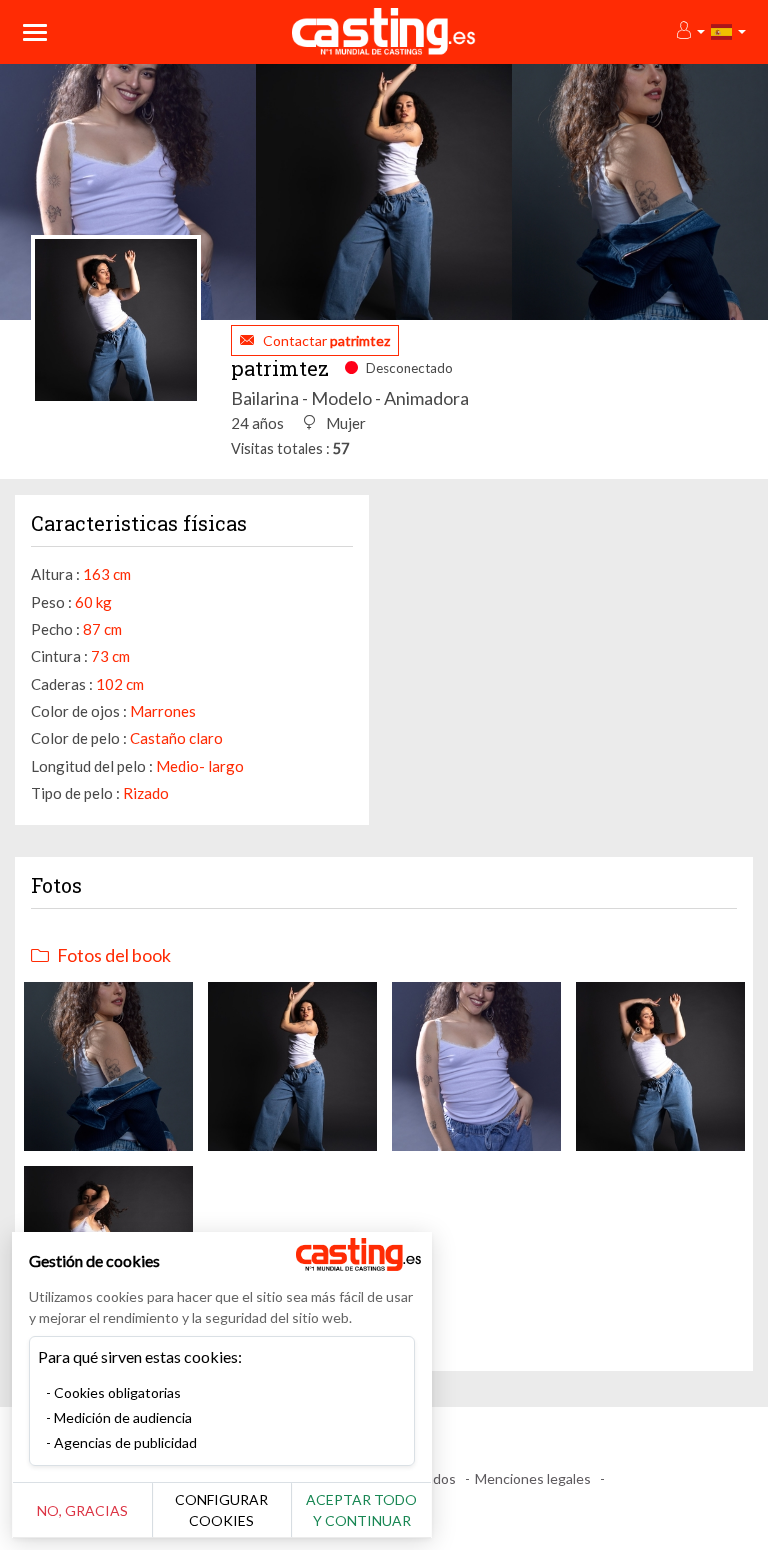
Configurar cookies (221, 1510)
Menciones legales (533, 1478)
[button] (689, 31)
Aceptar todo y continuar (361, 1510)
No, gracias (82, 1510)
